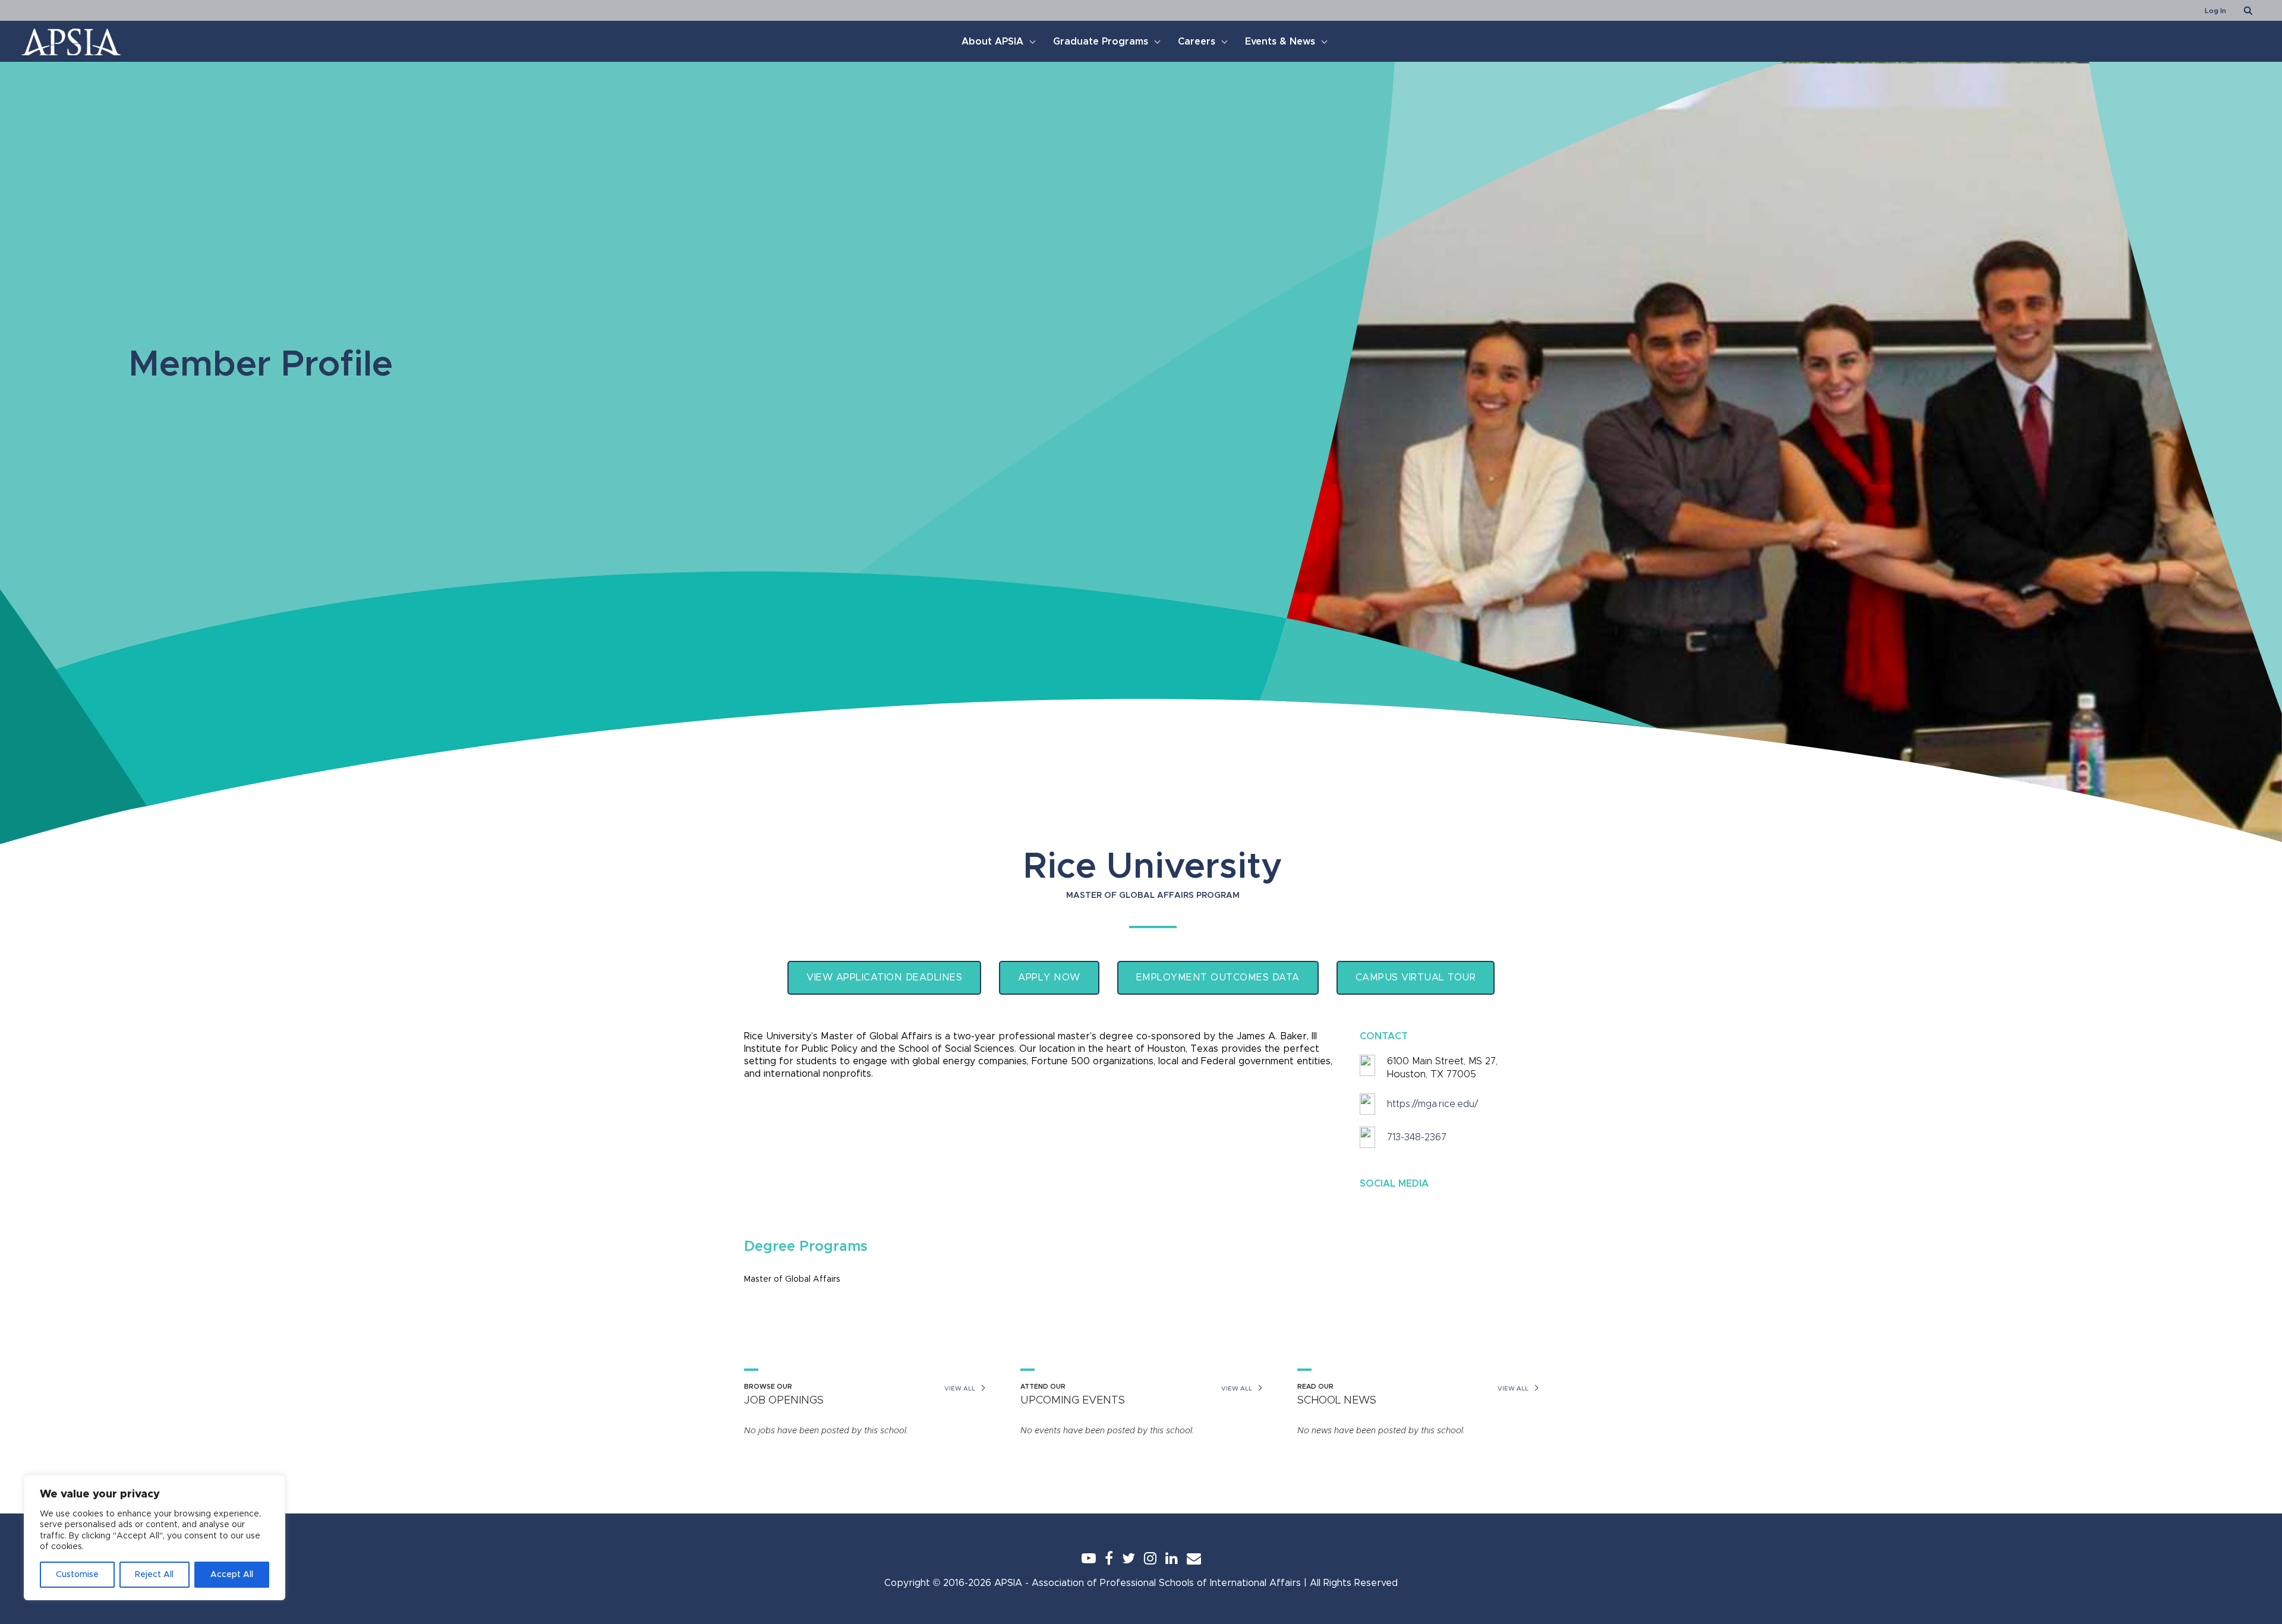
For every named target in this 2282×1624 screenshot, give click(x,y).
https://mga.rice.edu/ (1432, 1104)
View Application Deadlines (884, 977)
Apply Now (1049, 977)
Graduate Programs (1101, 42)
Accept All (232, 1575)
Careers (1197, 42)
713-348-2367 (1417, 1137)
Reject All (154, 1575)
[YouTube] (1089, 1558)
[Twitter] (1129, 1558)
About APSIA (992, 42)
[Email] (1194, 1558)
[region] (155, 1538)
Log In (2215, 11)
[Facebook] (1109, 1558)
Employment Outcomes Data (1218, 977)
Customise (77, 1575)
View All (960, 1389)
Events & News (1280, 42)
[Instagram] (1150, 1558)
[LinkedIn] (1172, 1558)
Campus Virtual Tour (1416, 977)
